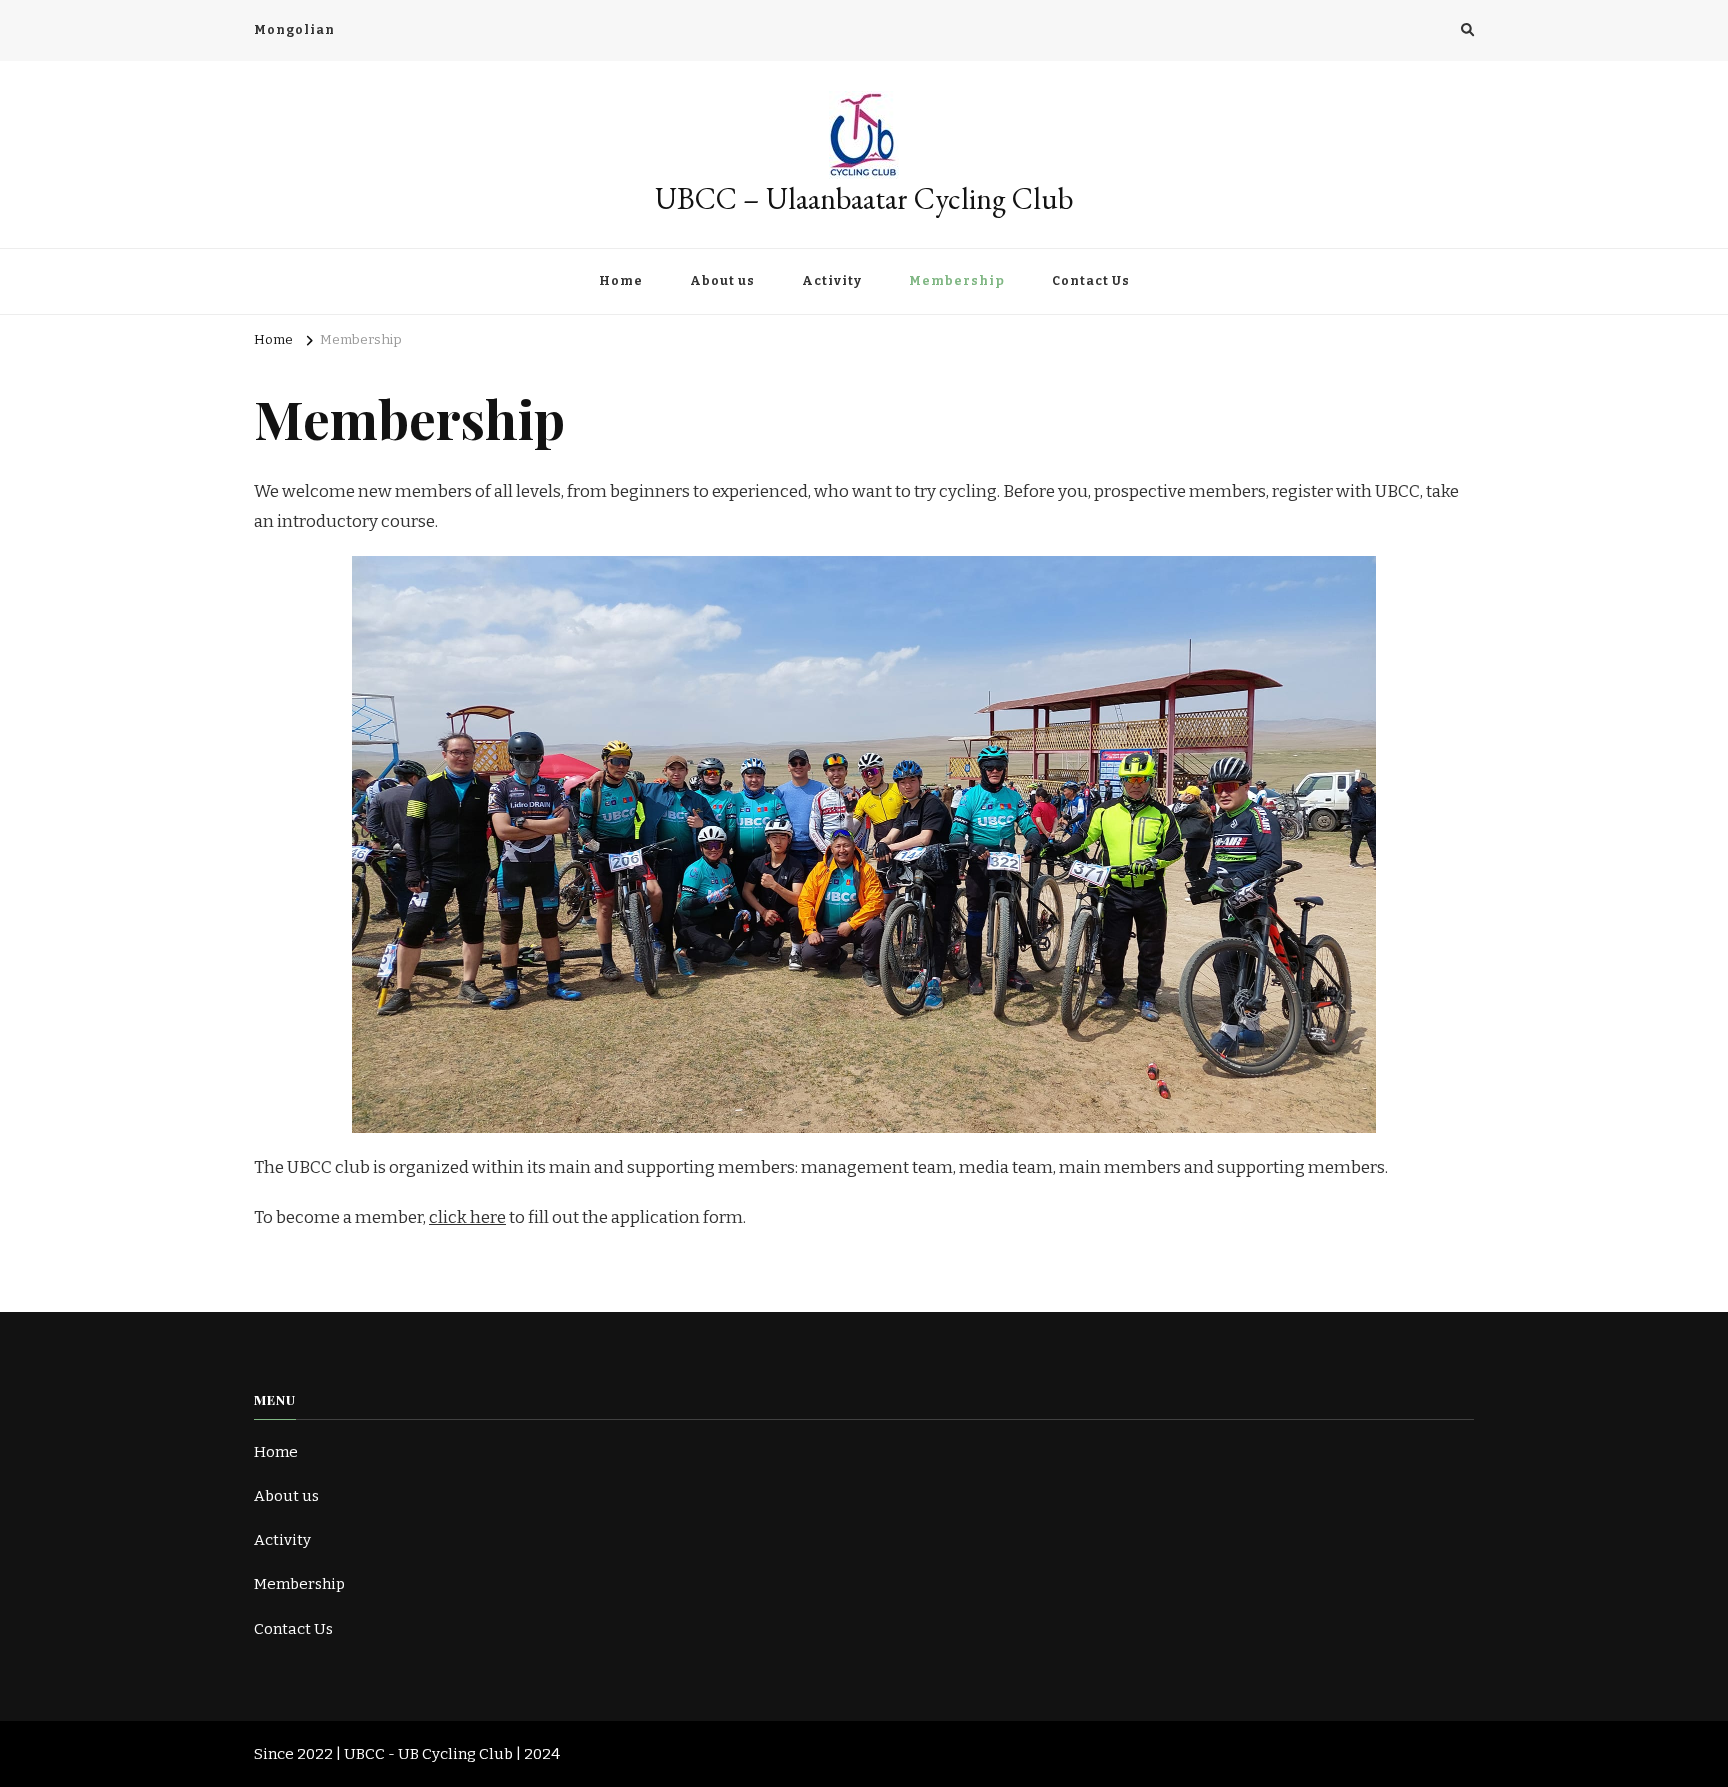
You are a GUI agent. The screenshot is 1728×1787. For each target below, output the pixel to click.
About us (722, 281)
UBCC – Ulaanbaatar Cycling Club (864, 198)
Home (621, 281)
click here (467, 1217)
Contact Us (1091, 281)
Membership (957, 281)
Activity (832, 281)
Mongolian (294, 30)
